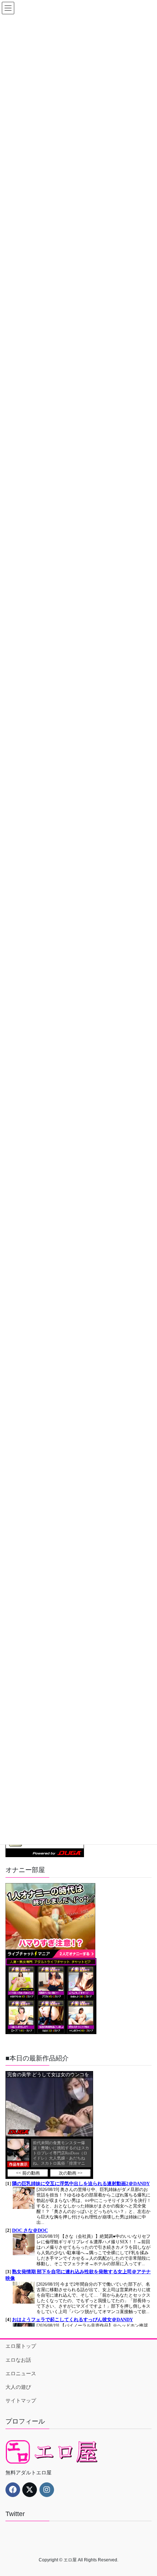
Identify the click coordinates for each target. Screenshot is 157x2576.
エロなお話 (18, 2360)
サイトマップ (21, 2400)
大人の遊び (18, 2387)
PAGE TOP (146, 2492)
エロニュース (21, 2373)
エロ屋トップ (21, 2346)
